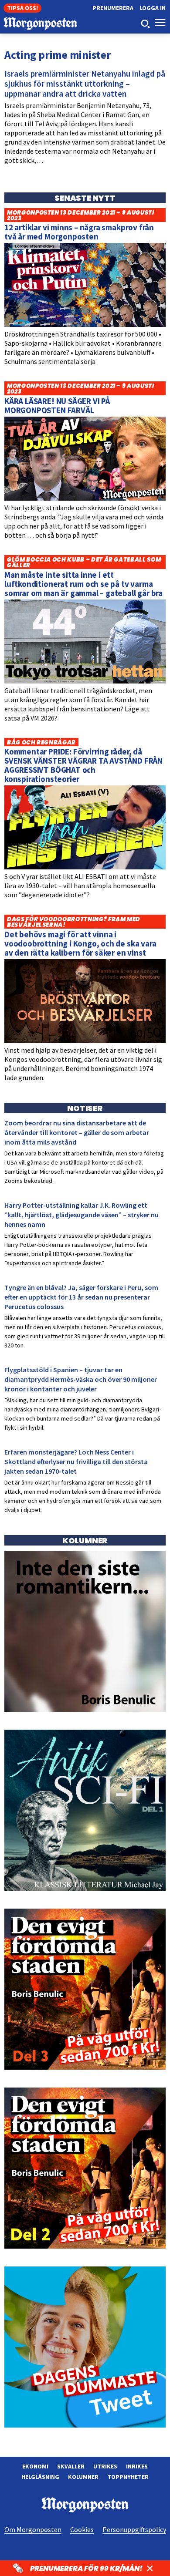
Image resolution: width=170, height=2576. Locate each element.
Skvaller (71, 2466)
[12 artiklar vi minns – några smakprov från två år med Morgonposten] (85, 325)
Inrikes (137, 2466)
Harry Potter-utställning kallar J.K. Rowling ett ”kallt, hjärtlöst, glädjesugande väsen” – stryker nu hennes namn (82, 1215)
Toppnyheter (128, 2477)
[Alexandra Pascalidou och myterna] (85, 2425)
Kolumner (83, 2477)
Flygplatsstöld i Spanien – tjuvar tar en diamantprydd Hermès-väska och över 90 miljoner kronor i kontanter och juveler (81, 1379)
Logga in (153, 8)
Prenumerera (113, 8)
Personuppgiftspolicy (134, 2529)
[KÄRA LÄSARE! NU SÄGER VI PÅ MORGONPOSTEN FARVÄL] (85, 498)
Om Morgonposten (33, 2529)
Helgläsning (40, 2477)
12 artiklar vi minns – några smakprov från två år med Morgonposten (79, 232)
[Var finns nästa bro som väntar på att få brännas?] (85, 1710)
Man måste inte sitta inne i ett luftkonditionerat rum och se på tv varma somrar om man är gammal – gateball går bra (83, 584)
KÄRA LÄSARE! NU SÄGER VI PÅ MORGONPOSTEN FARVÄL (57, 406)
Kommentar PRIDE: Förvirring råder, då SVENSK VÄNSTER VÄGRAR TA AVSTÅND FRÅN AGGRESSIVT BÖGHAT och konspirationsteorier (83, 765)
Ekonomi (35, 2466)
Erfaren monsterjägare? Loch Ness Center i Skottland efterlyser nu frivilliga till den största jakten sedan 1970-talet (76, 1461)
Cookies (82, 2529)
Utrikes (105, 2466)
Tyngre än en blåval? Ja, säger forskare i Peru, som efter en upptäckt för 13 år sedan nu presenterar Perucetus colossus (81, 1297)
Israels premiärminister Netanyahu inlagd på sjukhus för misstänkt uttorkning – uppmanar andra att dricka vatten (85, 84)
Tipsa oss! (22, 8)
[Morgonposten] (42, 25)
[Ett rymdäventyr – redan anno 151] (85, 1889)
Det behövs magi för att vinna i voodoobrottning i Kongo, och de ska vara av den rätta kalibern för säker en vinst (80, 943)
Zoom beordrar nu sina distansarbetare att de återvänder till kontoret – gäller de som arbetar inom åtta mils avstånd (77, 1132)
